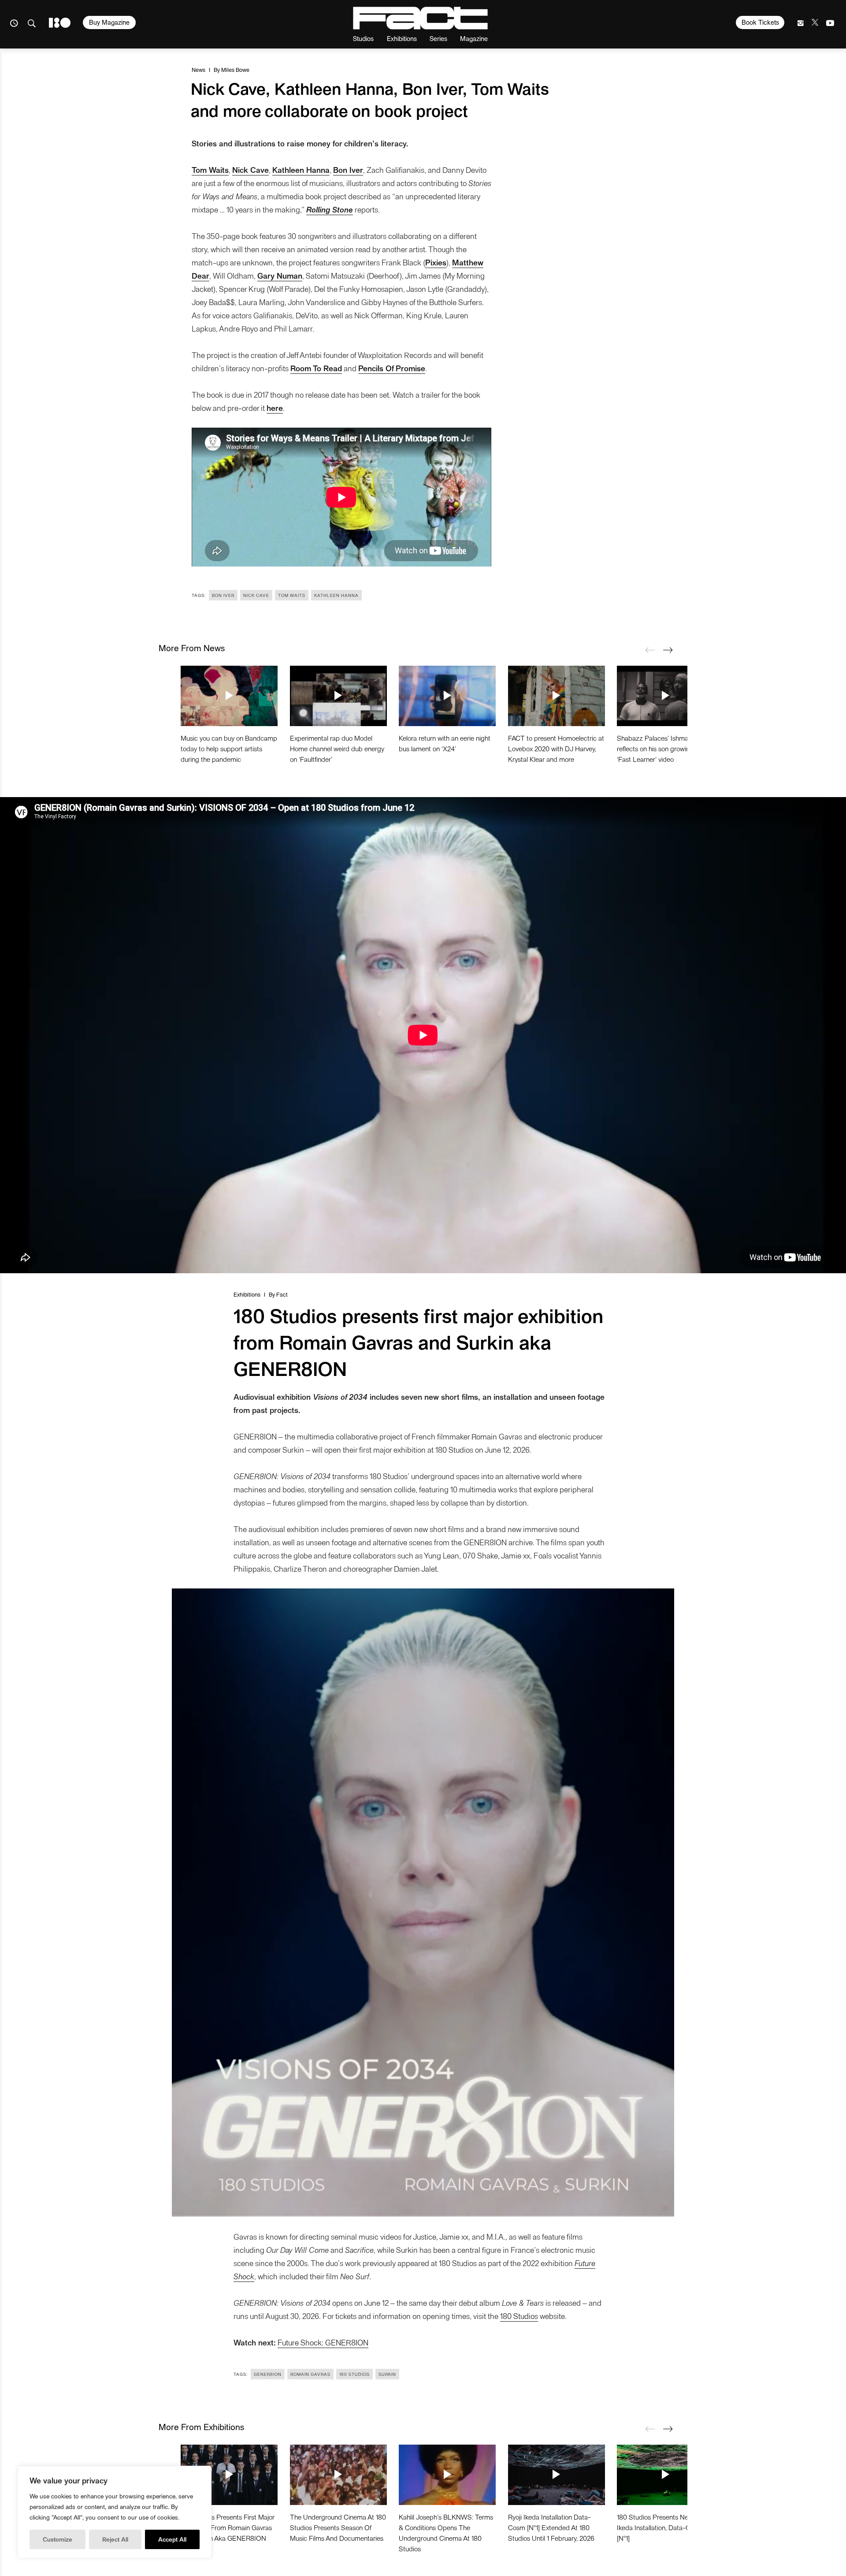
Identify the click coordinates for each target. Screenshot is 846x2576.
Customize (58, 2539)
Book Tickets (760, 22)
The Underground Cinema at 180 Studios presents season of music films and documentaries (338, 2527)
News (199, 69)
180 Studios (519, 2316)
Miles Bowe (235, 69)
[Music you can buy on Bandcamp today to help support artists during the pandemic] (229, 696)
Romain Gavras (310, 2374)
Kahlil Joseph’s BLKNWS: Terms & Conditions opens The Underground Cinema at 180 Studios (446, 2533)
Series (438, 38)
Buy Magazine (109, 22)
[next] (668, 650)
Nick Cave (256, 595)
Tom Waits (292, 595)
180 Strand (60, 23)
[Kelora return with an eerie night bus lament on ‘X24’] (447, 696)
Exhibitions (402, 38)
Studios (363, 38)
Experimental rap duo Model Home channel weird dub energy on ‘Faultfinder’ (337, 748)
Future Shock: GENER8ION (323, 2342)
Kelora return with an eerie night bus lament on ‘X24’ (445, 743)
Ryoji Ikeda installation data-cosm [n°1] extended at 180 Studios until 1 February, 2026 (551, 2527)
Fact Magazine (420, 18)
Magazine (474, 38)
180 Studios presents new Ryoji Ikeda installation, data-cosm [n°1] (663, 2527)
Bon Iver (223, 595)
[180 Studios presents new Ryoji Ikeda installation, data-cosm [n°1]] (665, 2475)
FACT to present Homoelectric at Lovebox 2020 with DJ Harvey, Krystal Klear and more (556, 748)
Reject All (115, 2539)
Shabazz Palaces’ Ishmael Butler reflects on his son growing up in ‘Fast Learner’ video (664, 748)
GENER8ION (268, 2374)
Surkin (387, 2374)
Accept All (172, 2539)
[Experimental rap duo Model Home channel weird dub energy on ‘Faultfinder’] (338, 696)
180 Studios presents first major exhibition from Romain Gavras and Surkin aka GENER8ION (228, 2527)
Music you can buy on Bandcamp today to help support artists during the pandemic (229, 748)
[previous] (650, 650)
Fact (282, 1294)
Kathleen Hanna (336, 595)
